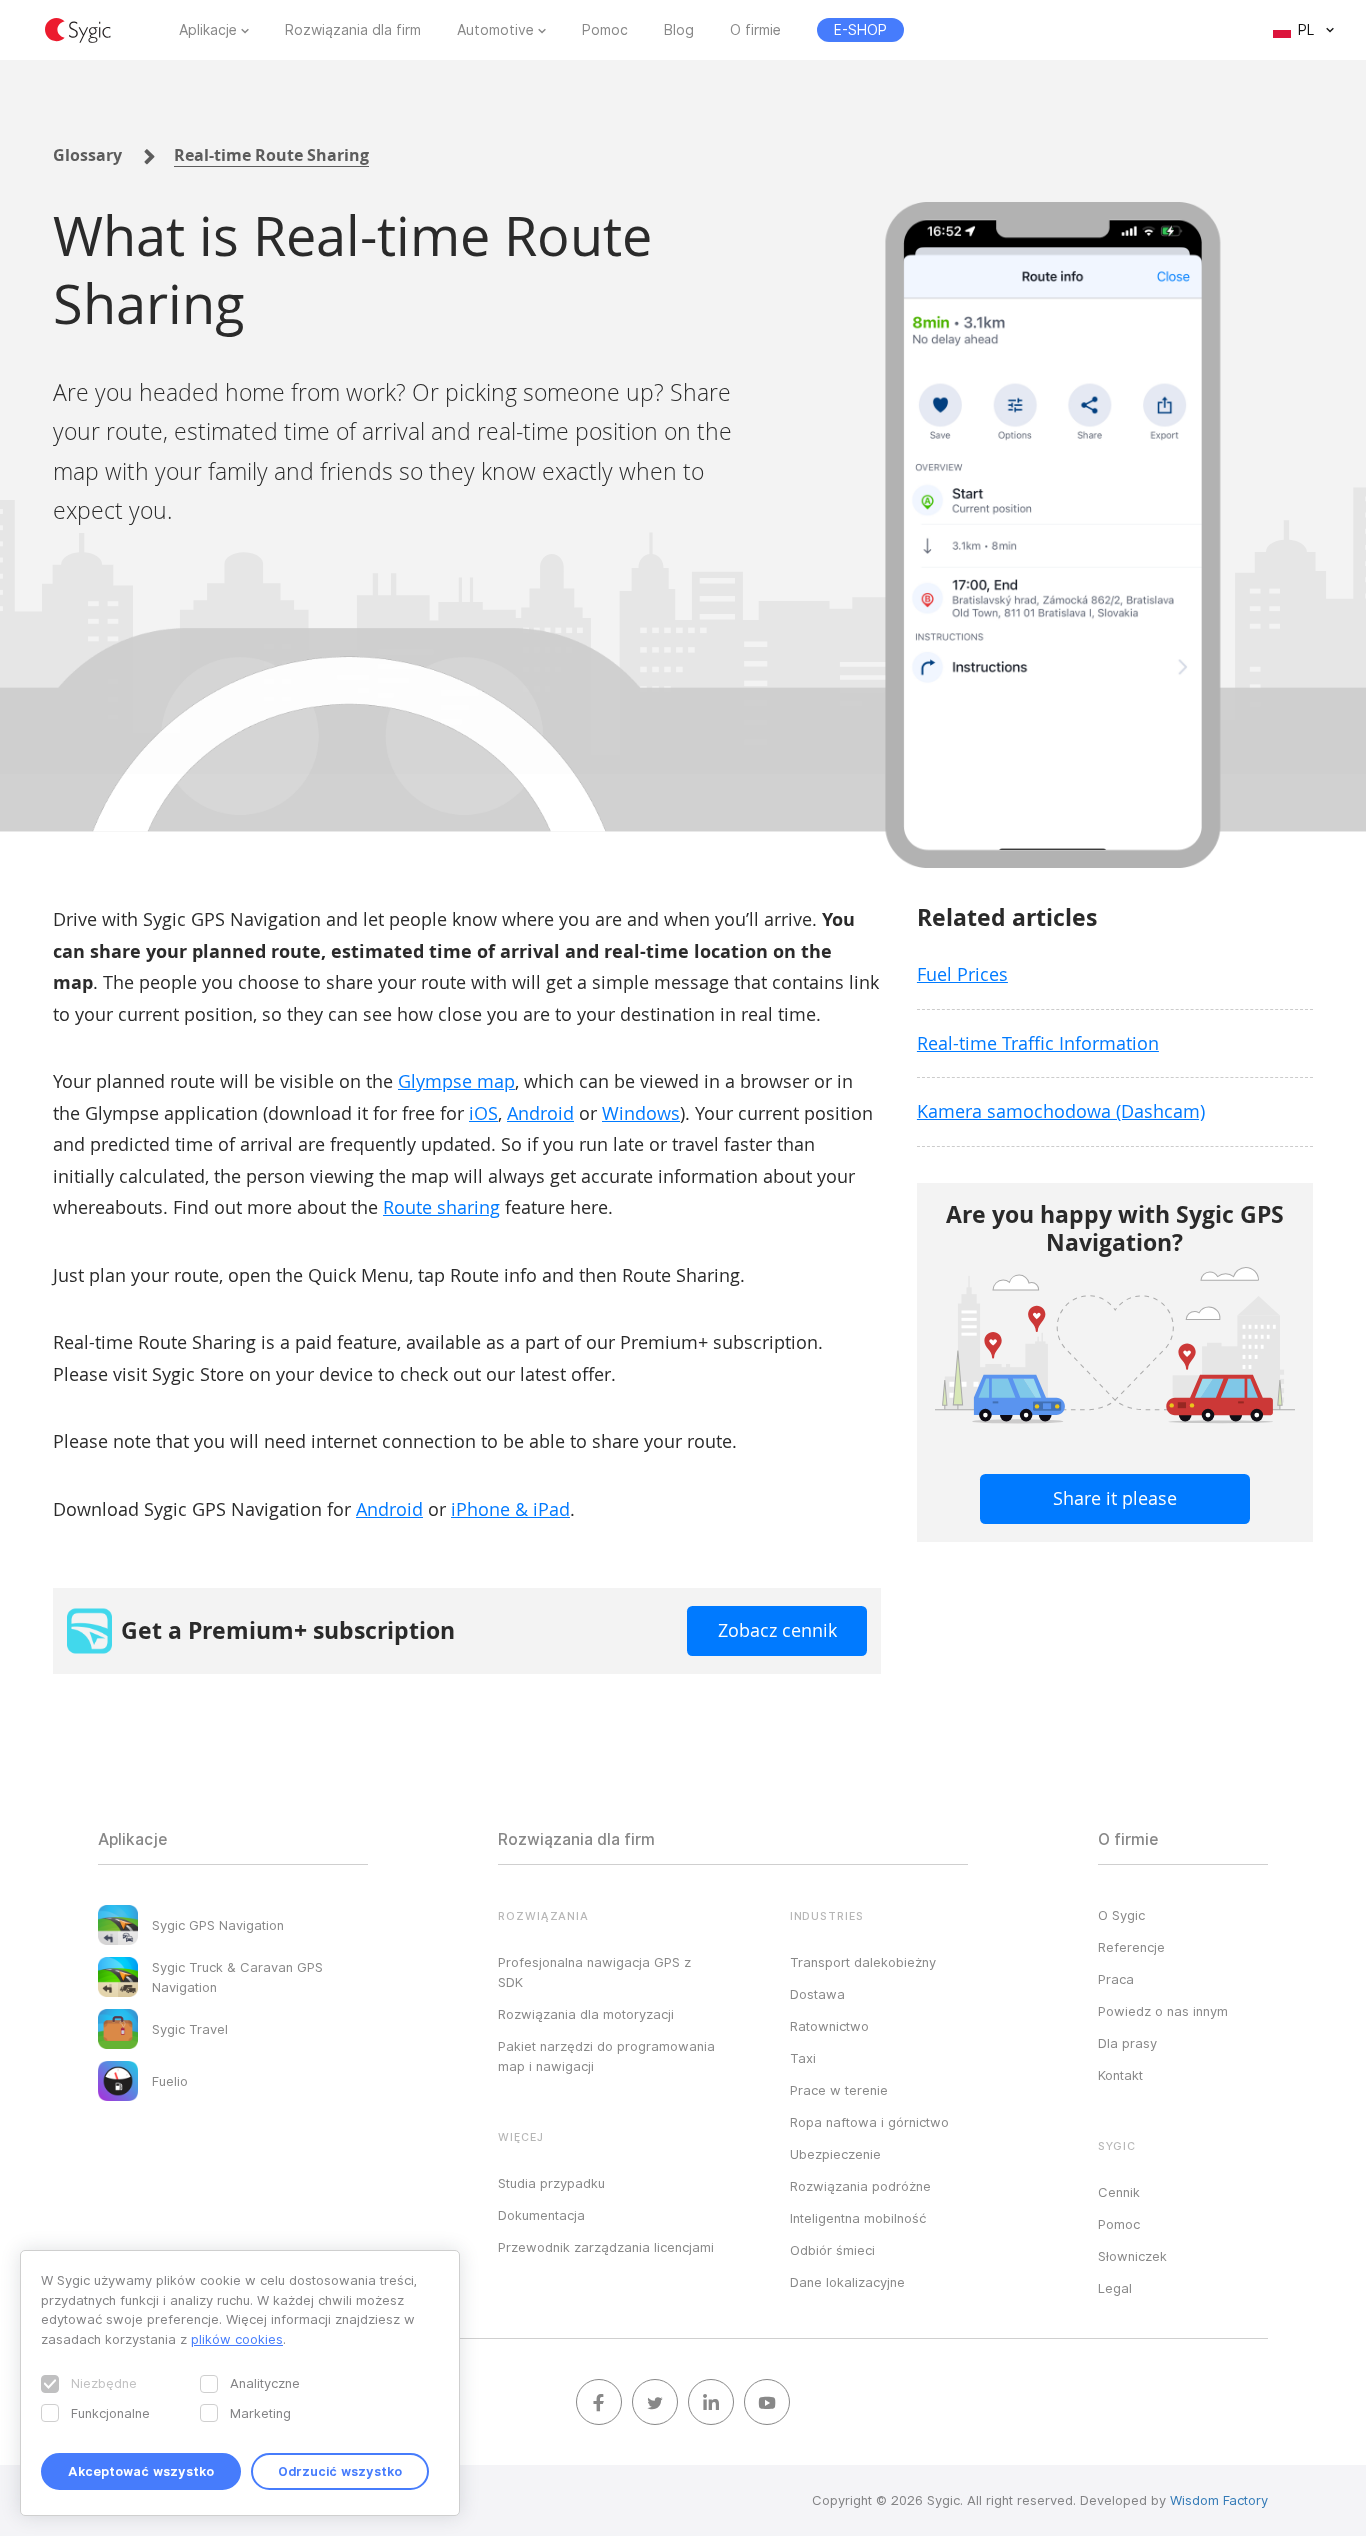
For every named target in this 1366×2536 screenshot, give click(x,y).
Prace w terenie (839, 2090)
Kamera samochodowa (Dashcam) (1061, 1111)
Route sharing (441, 1207)
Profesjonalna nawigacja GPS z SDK (594, 1972)
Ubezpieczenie (835, 2154)
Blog (679, 30)
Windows (641, 1113)
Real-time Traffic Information (1038, 1043)
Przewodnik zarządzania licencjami (606, 2247)
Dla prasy (1127, 2043)
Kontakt (1120, 2075)
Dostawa (817, 1994)
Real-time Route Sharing (271, 155)
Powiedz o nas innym (1163, 2011)
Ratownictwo (829, 2026)
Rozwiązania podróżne (860, 2186)
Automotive (495, 30)
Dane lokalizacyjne (847, 2282)
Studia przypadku (551, 2183)
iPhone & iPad (510, 1509)
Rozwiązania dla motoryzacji (586, 2014)
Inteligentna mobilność (858, 2218)
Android (540, 1113)
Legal (1115, 2288)
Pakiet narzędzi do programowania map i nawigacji (606, 2056)
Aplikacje (208, 30)
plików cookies (237, 2339)
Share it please (1115, 1498)
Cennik (1119, 2192)
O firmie (755, 30)
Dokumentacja (541, 2215)
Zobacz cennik (777, 1630)
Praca (1116, 1979)
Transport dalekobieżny (863, 1962)
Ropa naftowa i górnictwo (869, 2122)
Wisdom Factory (1219, 2500)
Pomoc (605, 30)
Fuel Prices (962, 974)
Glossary (87, 155)
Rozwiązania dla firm (353, 30)
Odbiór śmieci (832, 2250)
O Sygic (1121, 1915)
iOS (483, 1113)
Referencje (1131, 1947)
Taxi (803, 2058)
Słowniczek (1132, 2256)
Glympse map (456, 1081)
